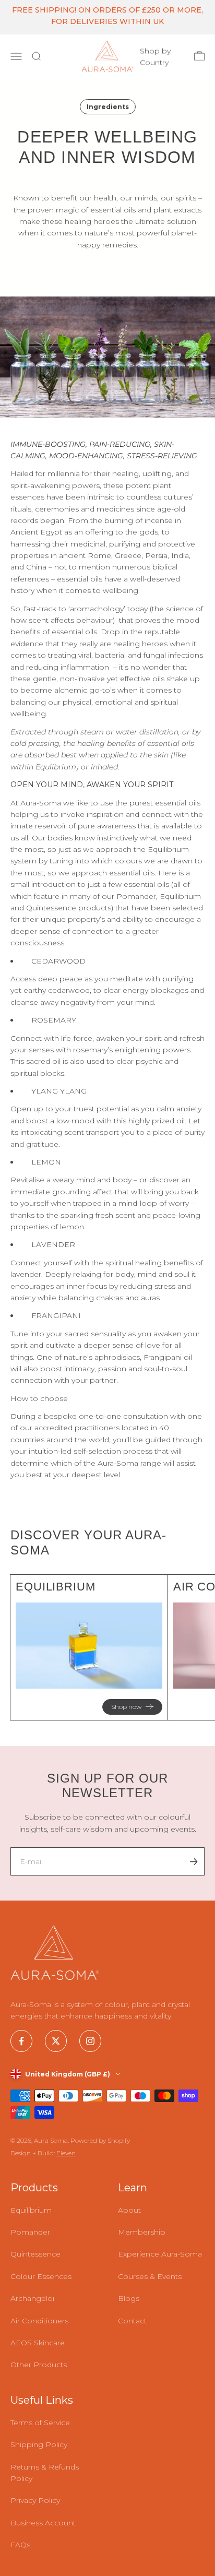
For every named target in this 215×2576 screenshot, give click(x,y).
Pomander (30, 2232)
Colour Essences (41, 2276)
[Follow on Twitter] (56, 2041)
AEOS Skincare (38, 2343)
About (129, 2210)
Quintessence (35, 2254)
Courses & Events (150, 2276)
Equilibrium (31, 2210)
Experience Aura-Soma (160, 2254)
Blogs (129, 2298)
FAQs (20, 2545)
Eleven (66, 2153)
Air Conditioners (39, 2321)
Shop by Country (155, 56)
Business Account (43, 2523)
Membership (142, 2232)
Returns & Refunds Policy (45, 2473)
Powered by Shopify (100, 2140)
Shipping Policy (39, 2444)
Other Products (39, 2365)
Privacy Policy (35, 2500)
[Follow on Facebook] (21, 2041)
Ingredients (108, 107)
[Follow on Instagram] (90, 2041)
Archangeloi (32, 2298)
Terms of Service (40, 2423)
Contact (132, 2321)
